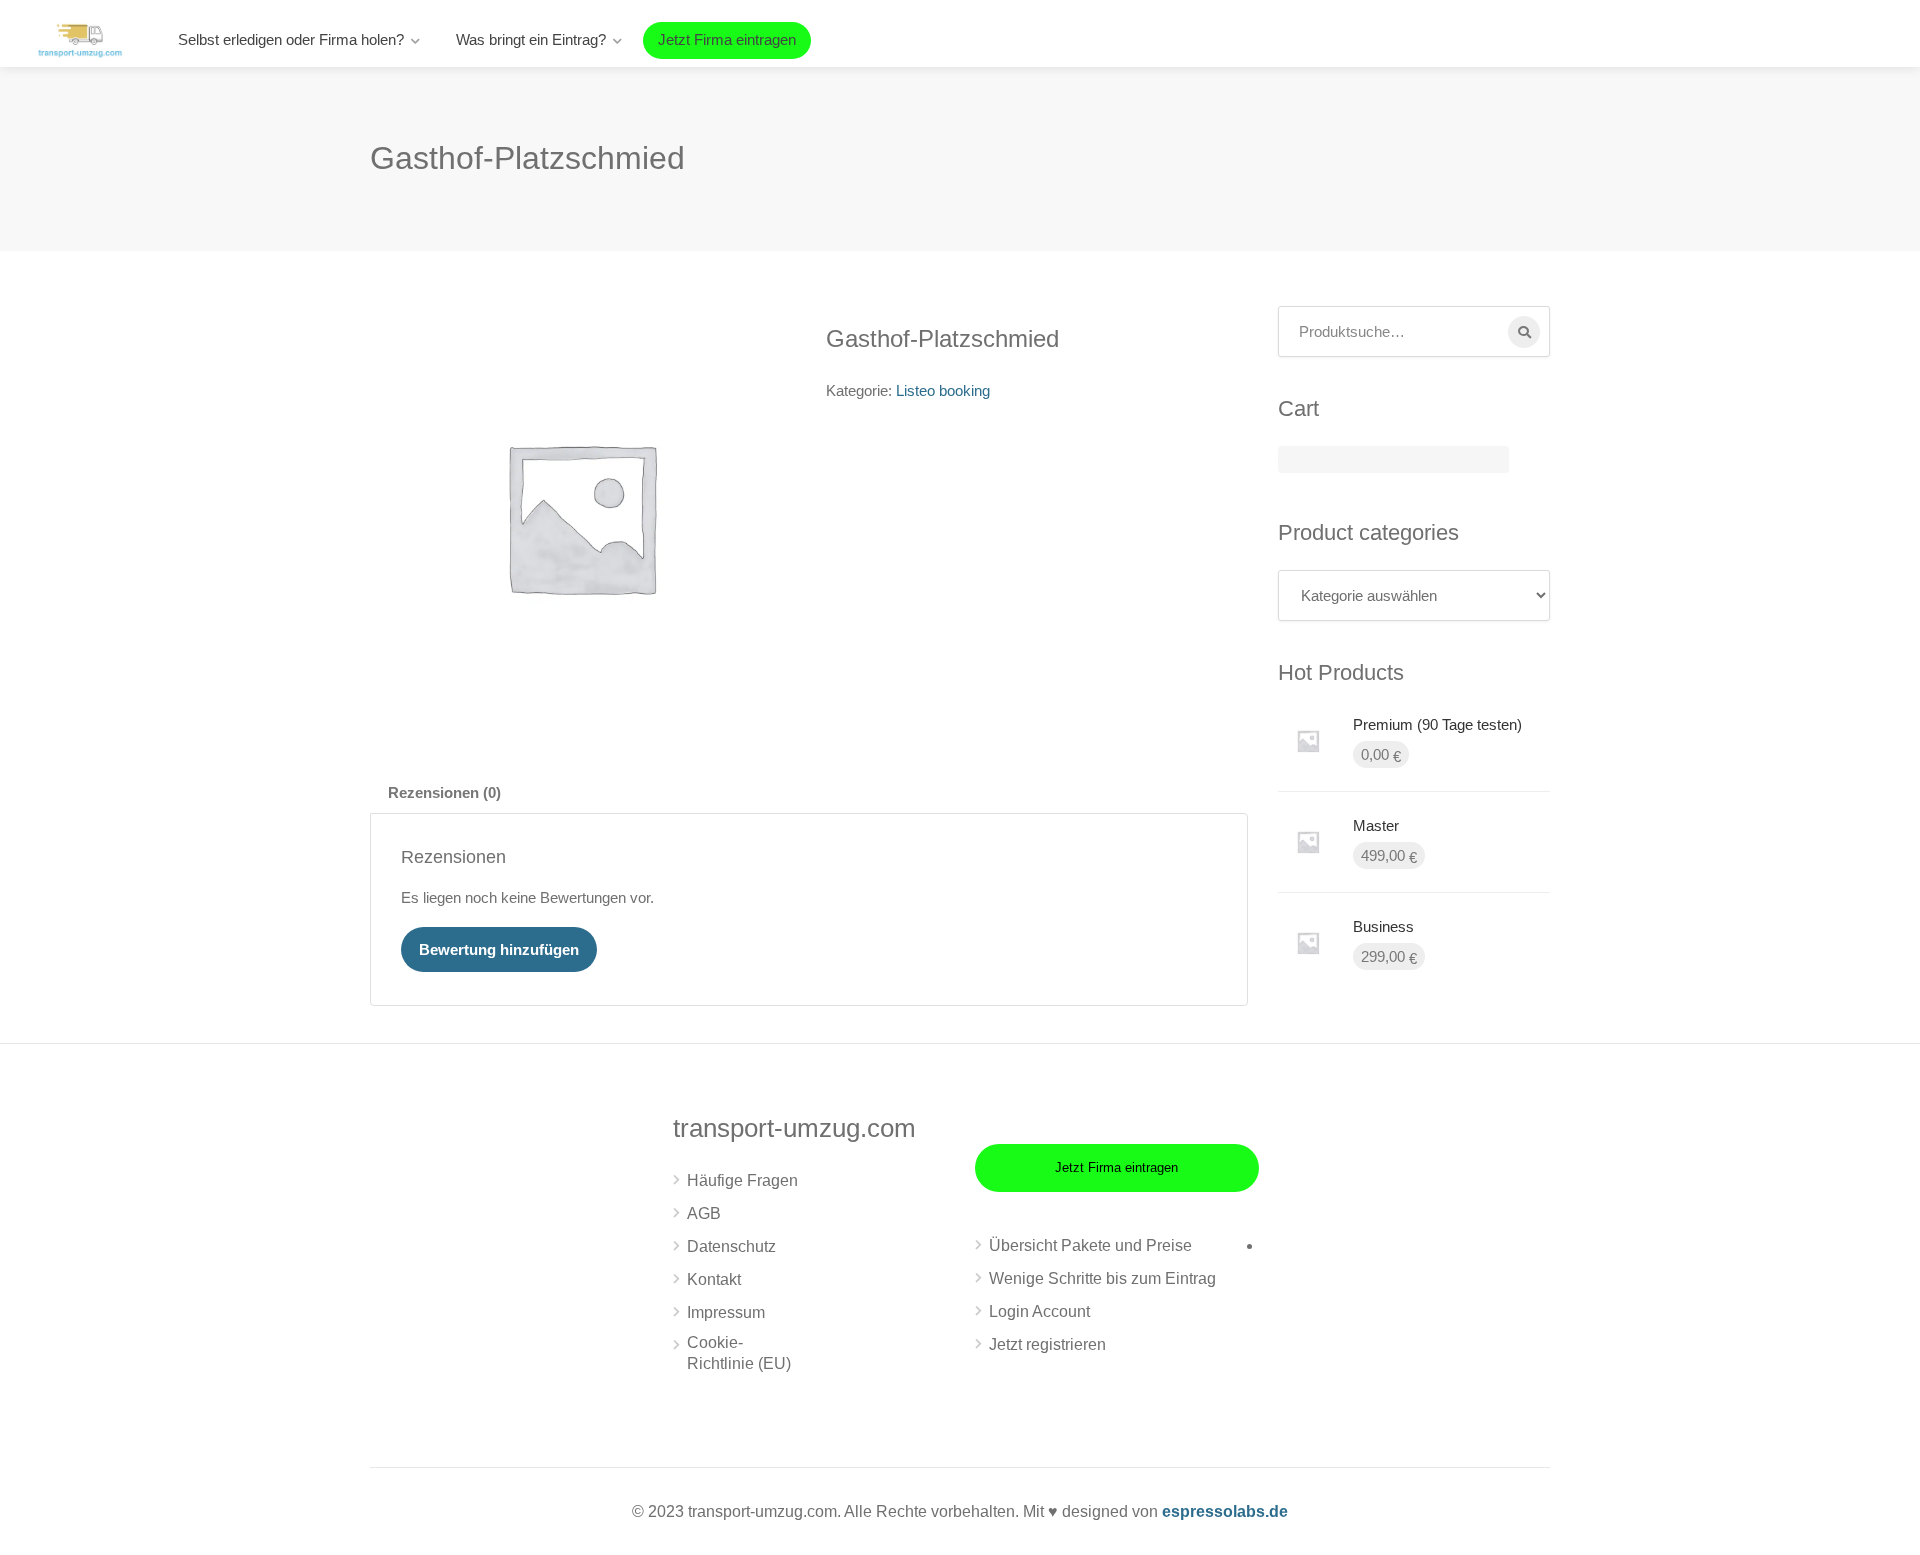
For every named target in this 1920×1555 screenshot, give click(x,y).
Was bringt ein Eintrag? (531, 39)
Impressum (726, 1312)
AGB (704, 1213)
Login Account (1039, 1311)
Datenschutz (731, 1246)
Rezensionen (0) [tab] (444, 792)
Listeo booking (943, 390)
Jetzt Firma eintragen (727, 39)
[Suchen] (1524, 332)
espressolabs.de (1225, 1511)
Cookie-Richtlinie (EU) (739, 1353)
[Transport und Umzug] (80, 38)
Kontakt (714, 1279)
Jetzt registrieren (1047, 1344)
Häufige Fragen (742, 1180)
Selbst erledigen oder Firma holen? (291, 39)
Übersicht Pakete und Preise (1090, 1245)
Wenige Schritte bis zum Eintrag (1102, 1278)
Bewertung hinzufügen (499, 949)
